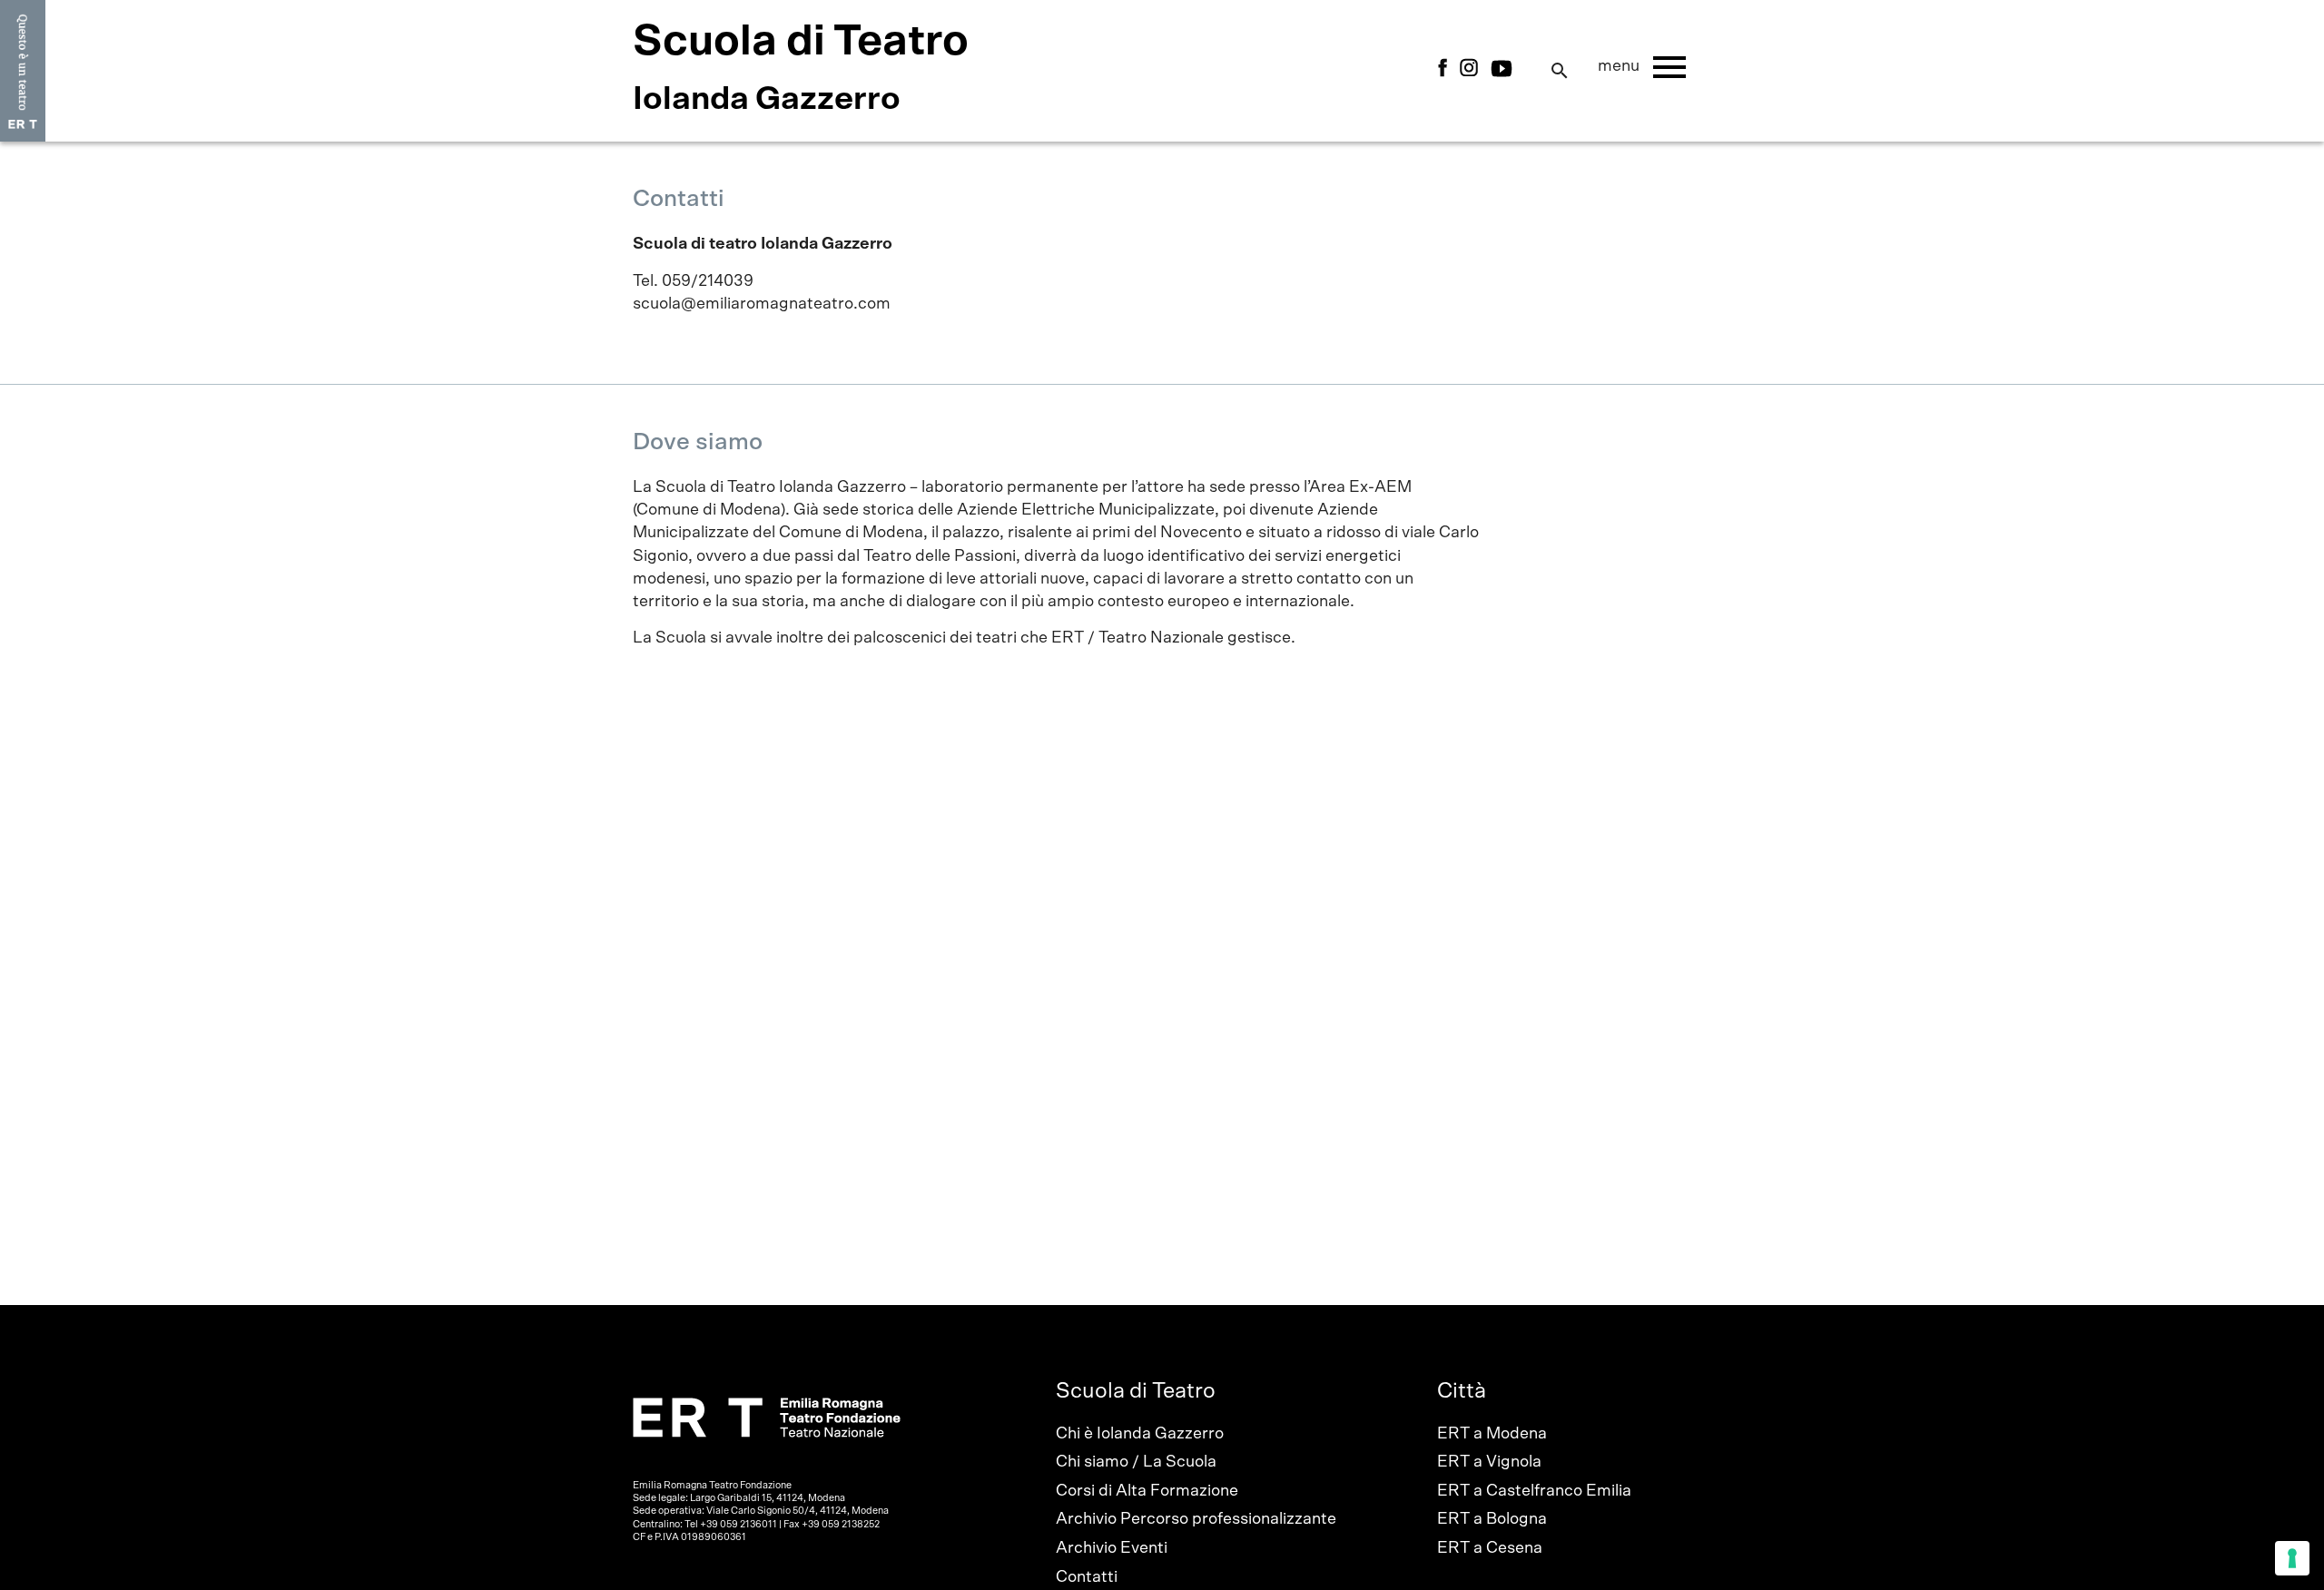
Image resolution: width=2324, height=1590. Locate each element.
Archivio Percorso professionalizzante (1196, 1519)
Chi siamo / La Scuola (1136, 1462)
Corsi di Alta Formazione (1147, 1491)
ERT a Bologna (1492, 1519)
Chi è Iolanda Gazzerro (1140, 1434)
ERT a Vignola (1489, 1462)
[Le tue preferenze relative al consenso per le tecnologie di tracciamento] (2292, 1558)
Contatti (1087, 1577)
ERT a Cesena (1490, 1548)
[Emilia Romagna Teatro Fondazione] (23, 71)
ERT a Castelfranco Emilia (1534, 1491)
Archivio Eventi (1112, 1548)
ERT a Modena (1492, 1434)
